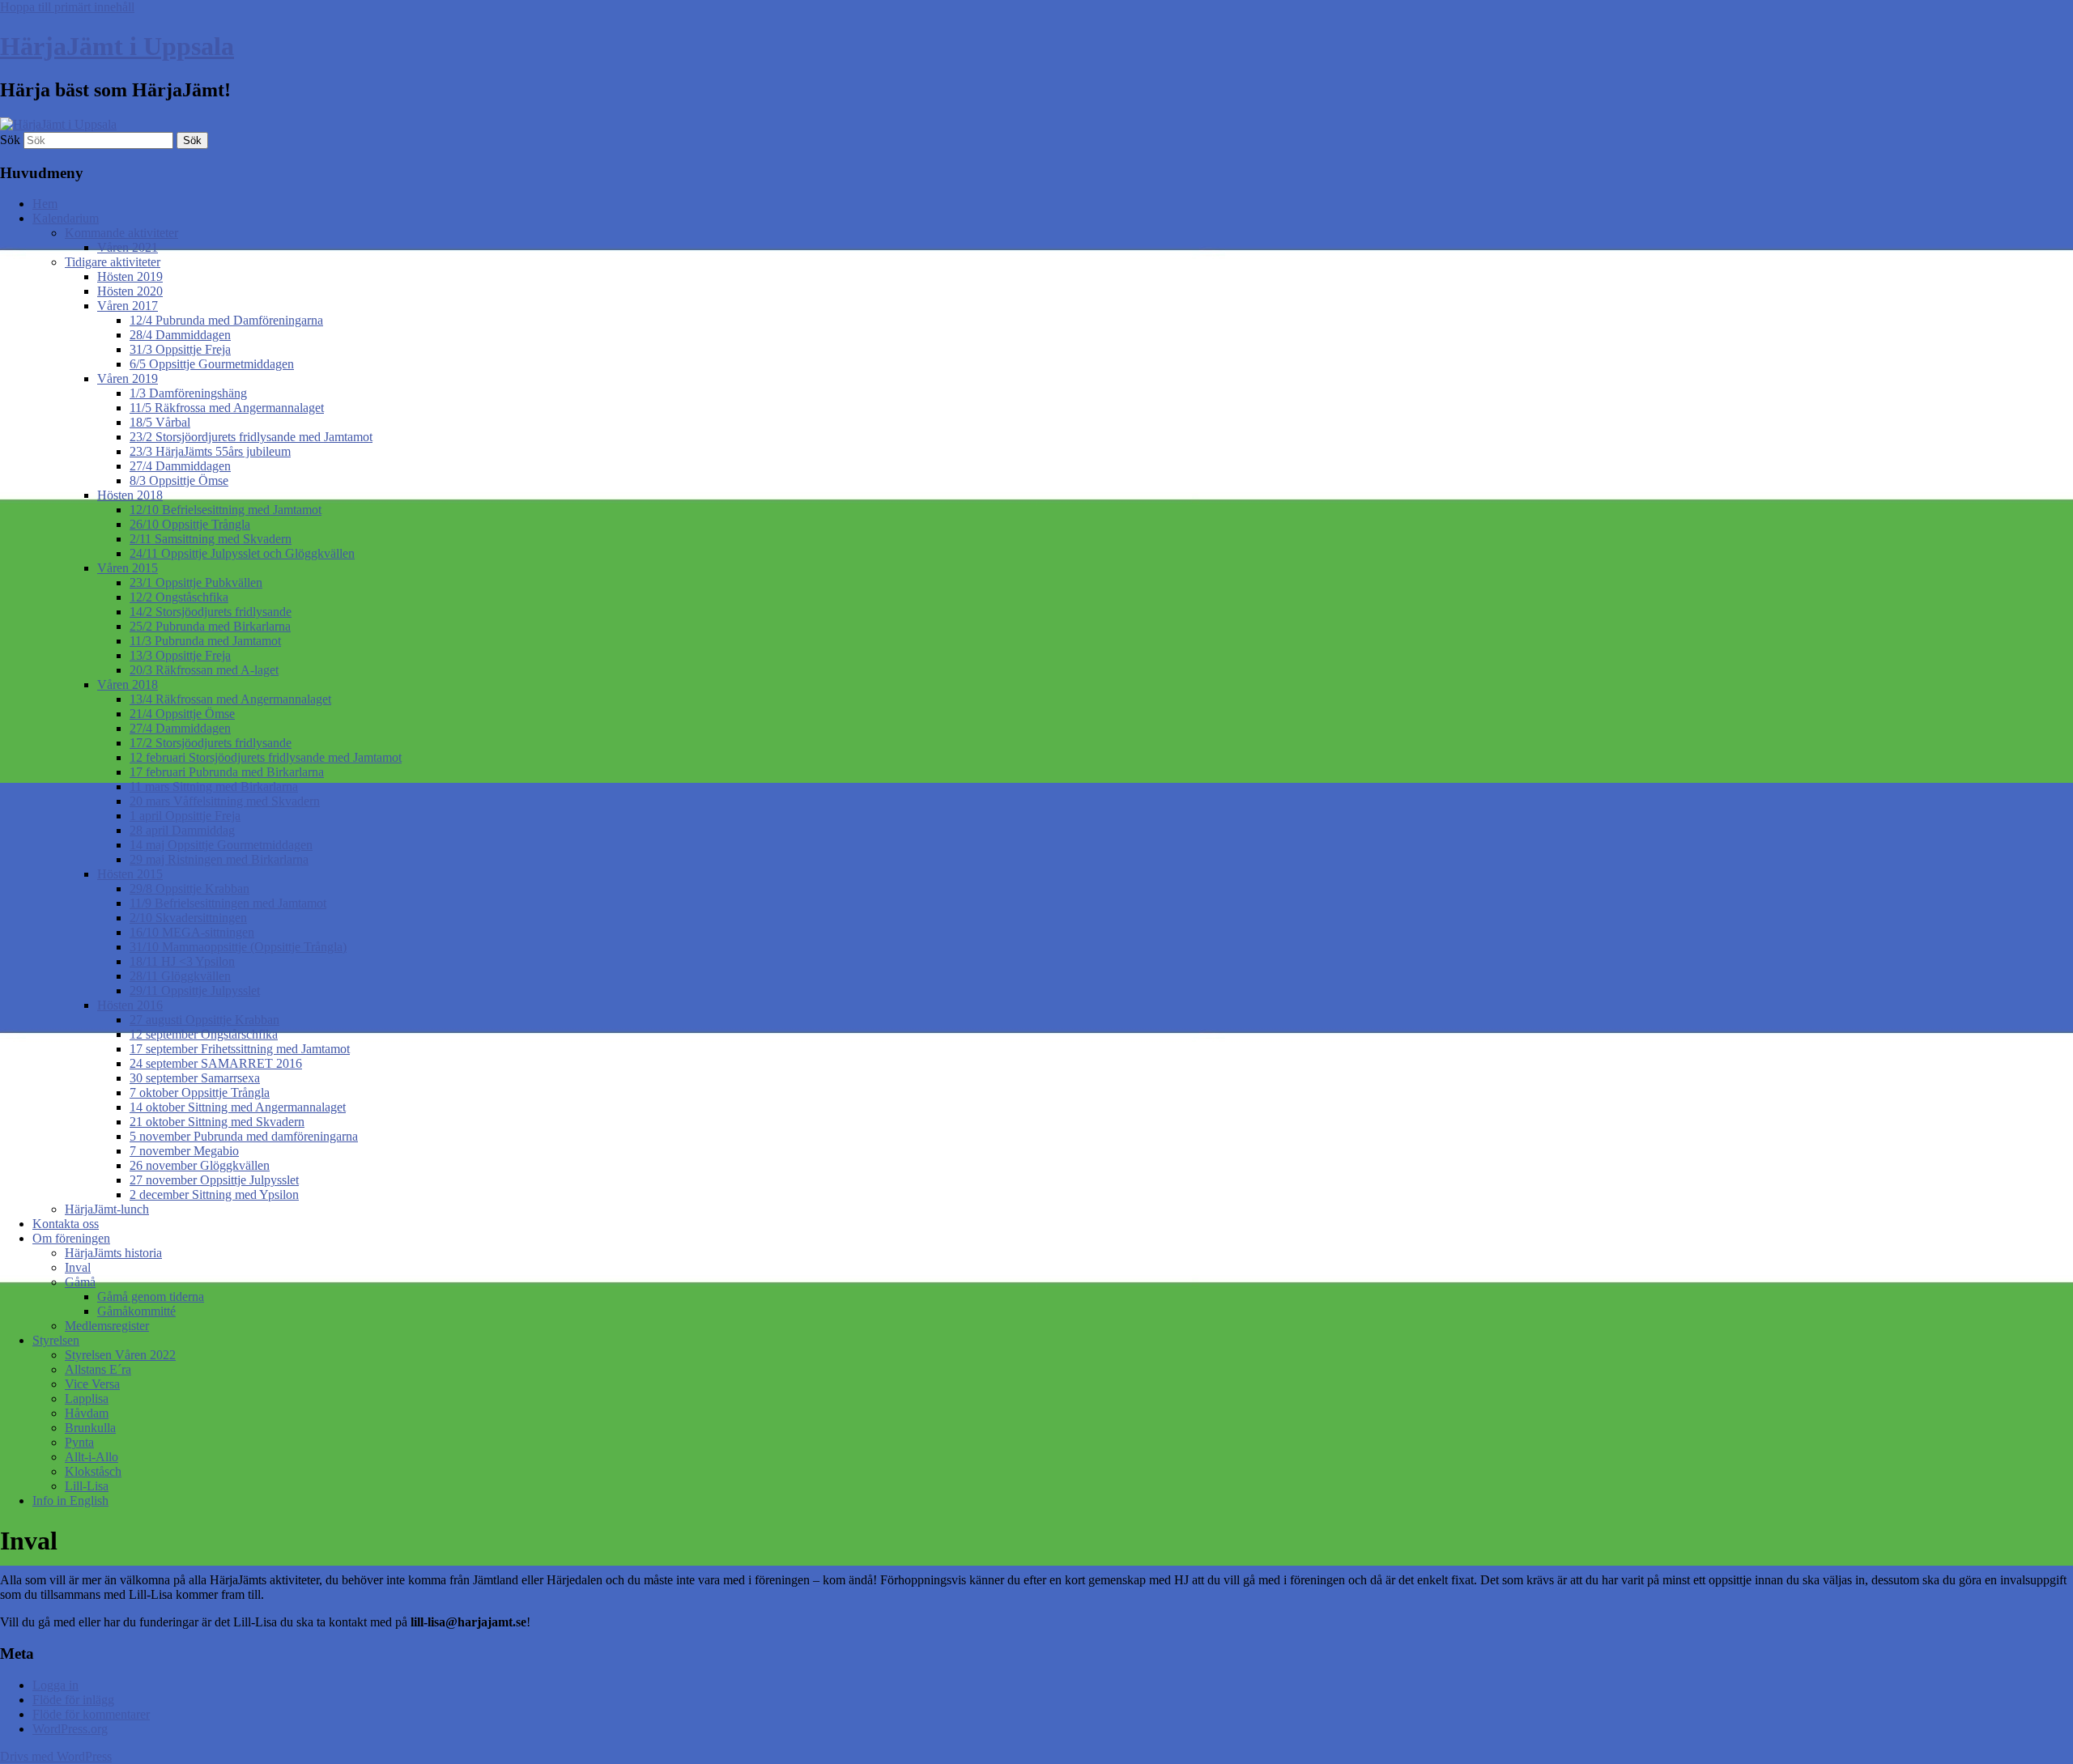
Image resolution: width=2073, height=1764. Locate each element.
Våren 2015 (128, 568)
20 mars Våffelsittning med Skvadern (225, 801)
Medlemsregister (107, 1326)
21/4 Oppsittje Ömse (182, 714)
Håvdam (87, 1413)
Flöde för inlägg (73, 1700)
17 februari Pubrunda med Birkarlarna (227, 772)
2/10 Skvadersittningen (188, 918)
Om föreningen (71, 1238)
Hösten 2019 (130, 276)
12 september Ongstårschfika (204, 1034)
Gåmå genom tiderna (151, 1296)
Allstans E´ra (98, 1369)
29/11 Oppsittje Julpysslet (195, 990)
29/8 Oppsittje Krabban (189, 888)
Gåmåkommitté (136, 1311)
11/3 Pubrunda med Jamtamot (205, 641)
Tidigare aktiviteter (113, 262)
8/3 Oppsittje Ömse (179, 480)
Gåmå (80, 1282)
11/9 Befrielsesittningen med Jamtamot (228, 903)
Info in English (70, 1500)
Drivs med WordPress (56, 1756)
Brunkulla (90, 1428)
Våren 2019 (128, 378)
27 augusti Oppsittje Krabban (204, 1020)
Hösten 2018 (130, 495)
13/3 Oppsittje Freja (180, 655)
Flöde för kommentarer (91, 1714)
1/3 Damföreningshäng (188, 393)
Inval (78, 1267)
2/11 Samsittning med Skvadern (211, 539)
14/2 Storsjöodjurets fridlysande (211, 612)
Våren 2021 (128, 247)
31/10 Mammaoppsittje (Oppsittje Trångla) (238, 947)
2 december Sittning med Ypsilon (214, 1194)
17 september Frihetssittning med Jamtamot (240, 1049)
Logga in (55, 1685)
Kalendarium (66, 218)
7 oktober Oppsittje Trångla (200, 1092)
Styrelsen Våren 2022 (120, 1355)
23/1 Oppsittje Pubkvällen (196, 582)
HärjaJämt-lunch (107, 1209)
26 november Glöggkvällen (200, 1165)
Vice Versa (92, 1384)
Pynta (79, 1442)
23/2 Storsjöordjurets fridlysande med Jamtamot (251, 437)
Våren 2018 (128, 684)
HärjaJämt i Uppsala (117, 46)
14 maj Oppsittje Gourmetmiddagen (221, 845)
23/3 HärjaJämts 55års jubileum (210, 451)
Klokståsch (93, 1471)
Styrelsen (56, 1340)
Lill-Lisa (87, 1486)
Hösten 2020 (130, 291)
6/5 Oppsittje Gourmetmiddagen (212, 364)
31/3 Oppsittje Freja (180, 349)
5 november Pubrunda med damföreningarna (244, 1136)
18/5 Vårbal (160, 422)
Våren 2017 (128, 306)
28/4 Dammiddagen (180, 335)
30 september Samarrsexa (195, 1078)
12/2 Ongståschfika (179, 597)
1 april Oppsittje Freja (185, 816)
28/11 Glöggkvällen (180, 976)
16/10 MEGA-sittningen (192, 932)
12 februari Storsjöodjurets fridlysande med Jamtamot (266, 757)
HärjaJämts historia (113, 1253)
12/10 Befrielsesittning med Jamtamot (226, 510)
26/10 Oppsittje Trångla (190, 524)
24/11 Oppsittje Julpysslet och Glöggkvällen (242, 553)
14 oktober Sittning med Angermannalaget (238, 1107)
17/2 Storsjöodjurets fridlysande (211, 743)
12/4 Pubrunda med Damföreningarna (226, 320)
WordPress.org (70, 1729)
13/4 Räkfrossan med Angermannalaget (230, 699)
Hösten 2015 (130, 874)
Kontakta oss (66, 1224)
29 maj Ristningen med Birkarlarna (219, 859)
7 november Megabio (184, 1151)
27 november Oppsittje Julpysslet (214, 1180)
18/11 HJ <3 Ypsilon (182, 961)
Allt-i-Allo (92, 1457)
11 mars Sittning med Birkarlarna (214, 786)
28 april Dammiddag (182, 830)
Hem (45, 204)
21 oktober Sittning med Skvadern (217, 1122)
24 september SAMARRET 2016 (216, 1063)
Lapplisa (87, 1398)
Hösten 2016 (130, 1005)
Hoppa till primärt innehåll (67, 7)
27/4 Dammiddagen (180, 466)
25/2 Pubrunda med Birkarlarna (210, 626)
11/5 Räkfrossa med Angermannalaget (227, 408)
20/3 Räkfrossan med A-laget (204, 670)
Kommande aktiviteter (121, 233)
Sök (10, 140)
